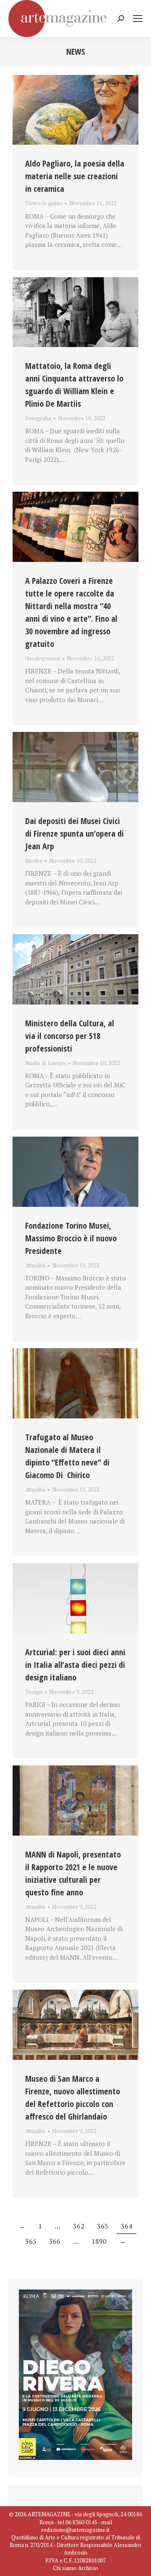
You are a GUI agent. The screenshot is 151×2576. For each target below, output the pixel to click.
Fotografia (38, 418)
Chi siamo (65, 2568)
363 (103, 2226)
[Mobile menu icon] (138, 19)
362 (79, 2226)
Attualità (35, 1265)
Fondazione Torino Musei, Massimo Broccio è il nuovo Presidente (71, 1238)
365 (31, 2241)
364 (126, 2226)
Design (34, 1692)
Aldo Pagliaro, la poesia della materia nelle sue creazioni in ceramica (75, 176)
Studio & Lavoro (46, 1063)
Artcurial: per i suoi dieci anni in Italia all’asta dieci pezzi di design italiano (75, 1665)
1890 (99, 2241)
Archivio (88, 2568)
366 (55, 2241)
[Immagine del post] (75, 110)
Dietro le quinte (44, 203)
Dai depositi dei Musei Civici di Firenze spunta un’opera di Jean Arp (74, 833)
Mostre (34, 861)
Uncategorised (43, 658)
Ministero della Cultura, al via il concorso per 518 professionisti (70, 1036)
